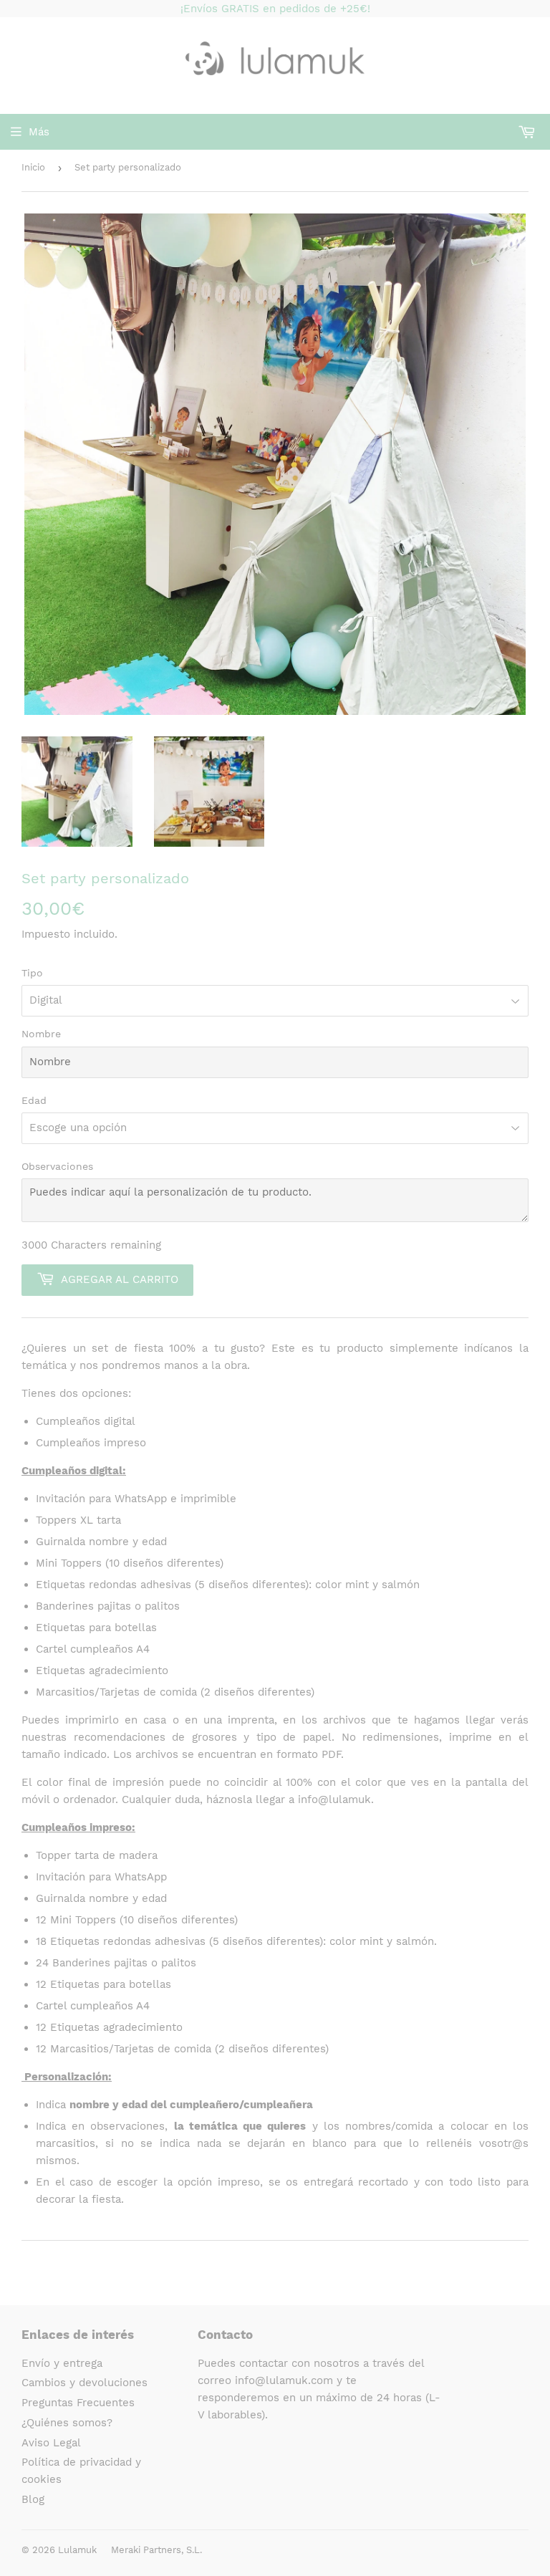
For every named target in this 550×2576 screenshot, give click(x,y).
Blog (33, 2499)
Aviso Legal (51, 2443)
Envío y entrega (62, 2363)
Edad (34, 1100)
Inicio (33, 167)
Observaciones (57, 1166)
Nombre (41, 1034)
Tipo (32, 973)
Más (39, 132)
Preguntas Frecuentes (78, 2403)
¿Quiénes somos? (67, 2423)
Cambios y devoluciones (85, 2383)
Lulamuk (77, 2550)
